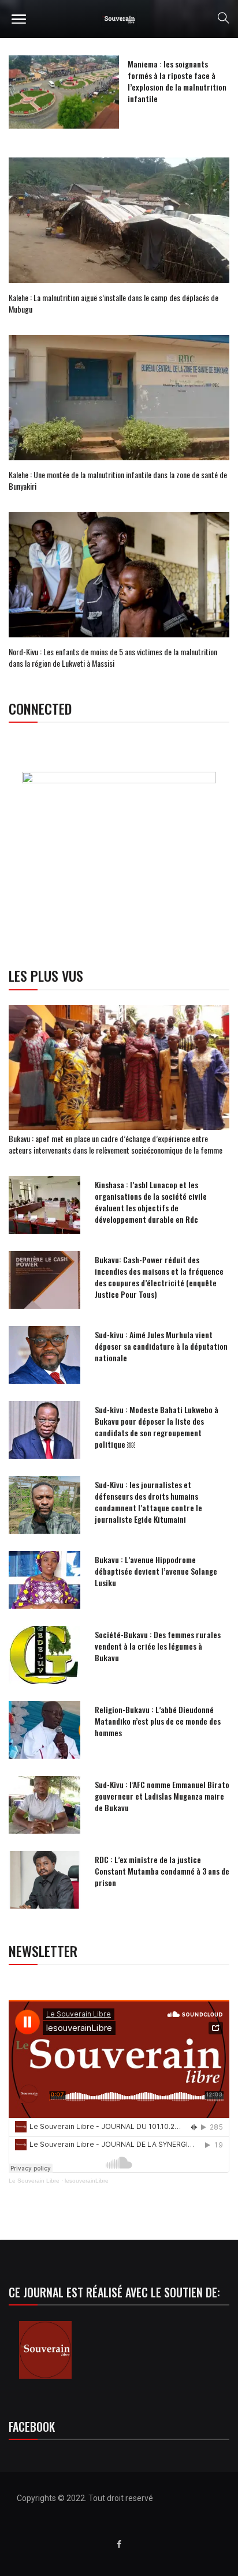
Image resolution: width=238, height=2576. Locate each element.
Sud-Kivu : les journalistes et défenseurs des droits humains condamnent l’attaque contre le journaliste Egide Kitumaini (148, 1502)
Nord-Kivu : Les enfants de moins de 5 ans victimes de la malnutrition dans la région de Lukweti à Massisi (113, 657)
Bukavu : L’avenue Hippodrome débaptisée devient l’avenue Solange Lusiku (156, 1571)
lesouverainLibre (87, 2181)
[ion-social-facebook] (119, 2544)
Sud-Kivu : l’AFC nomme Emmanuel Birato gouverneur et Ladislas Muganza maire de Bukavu (162, 1796)
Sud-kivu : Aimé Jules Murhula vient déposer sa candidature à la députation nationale (161, 1346)
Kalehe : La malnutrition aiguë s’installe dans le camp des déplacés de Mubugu (114, 303)
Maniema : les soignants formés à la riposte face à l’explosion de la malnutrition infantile (177, 81)
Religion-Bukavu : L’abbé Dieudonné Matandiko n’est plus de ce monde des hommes (158, 1721)
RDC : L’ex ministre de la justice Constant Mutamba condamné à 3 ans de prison (162, 1871)
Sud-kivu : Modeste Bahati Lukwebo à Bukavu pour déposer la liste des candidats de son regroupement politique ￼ (157, 1427)
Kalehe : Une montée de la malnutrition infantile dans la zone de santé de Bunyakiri (118, 480)
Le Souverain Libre (34, 2181)
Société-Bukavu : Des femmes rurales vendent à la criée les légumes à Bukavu (158, 1646)
